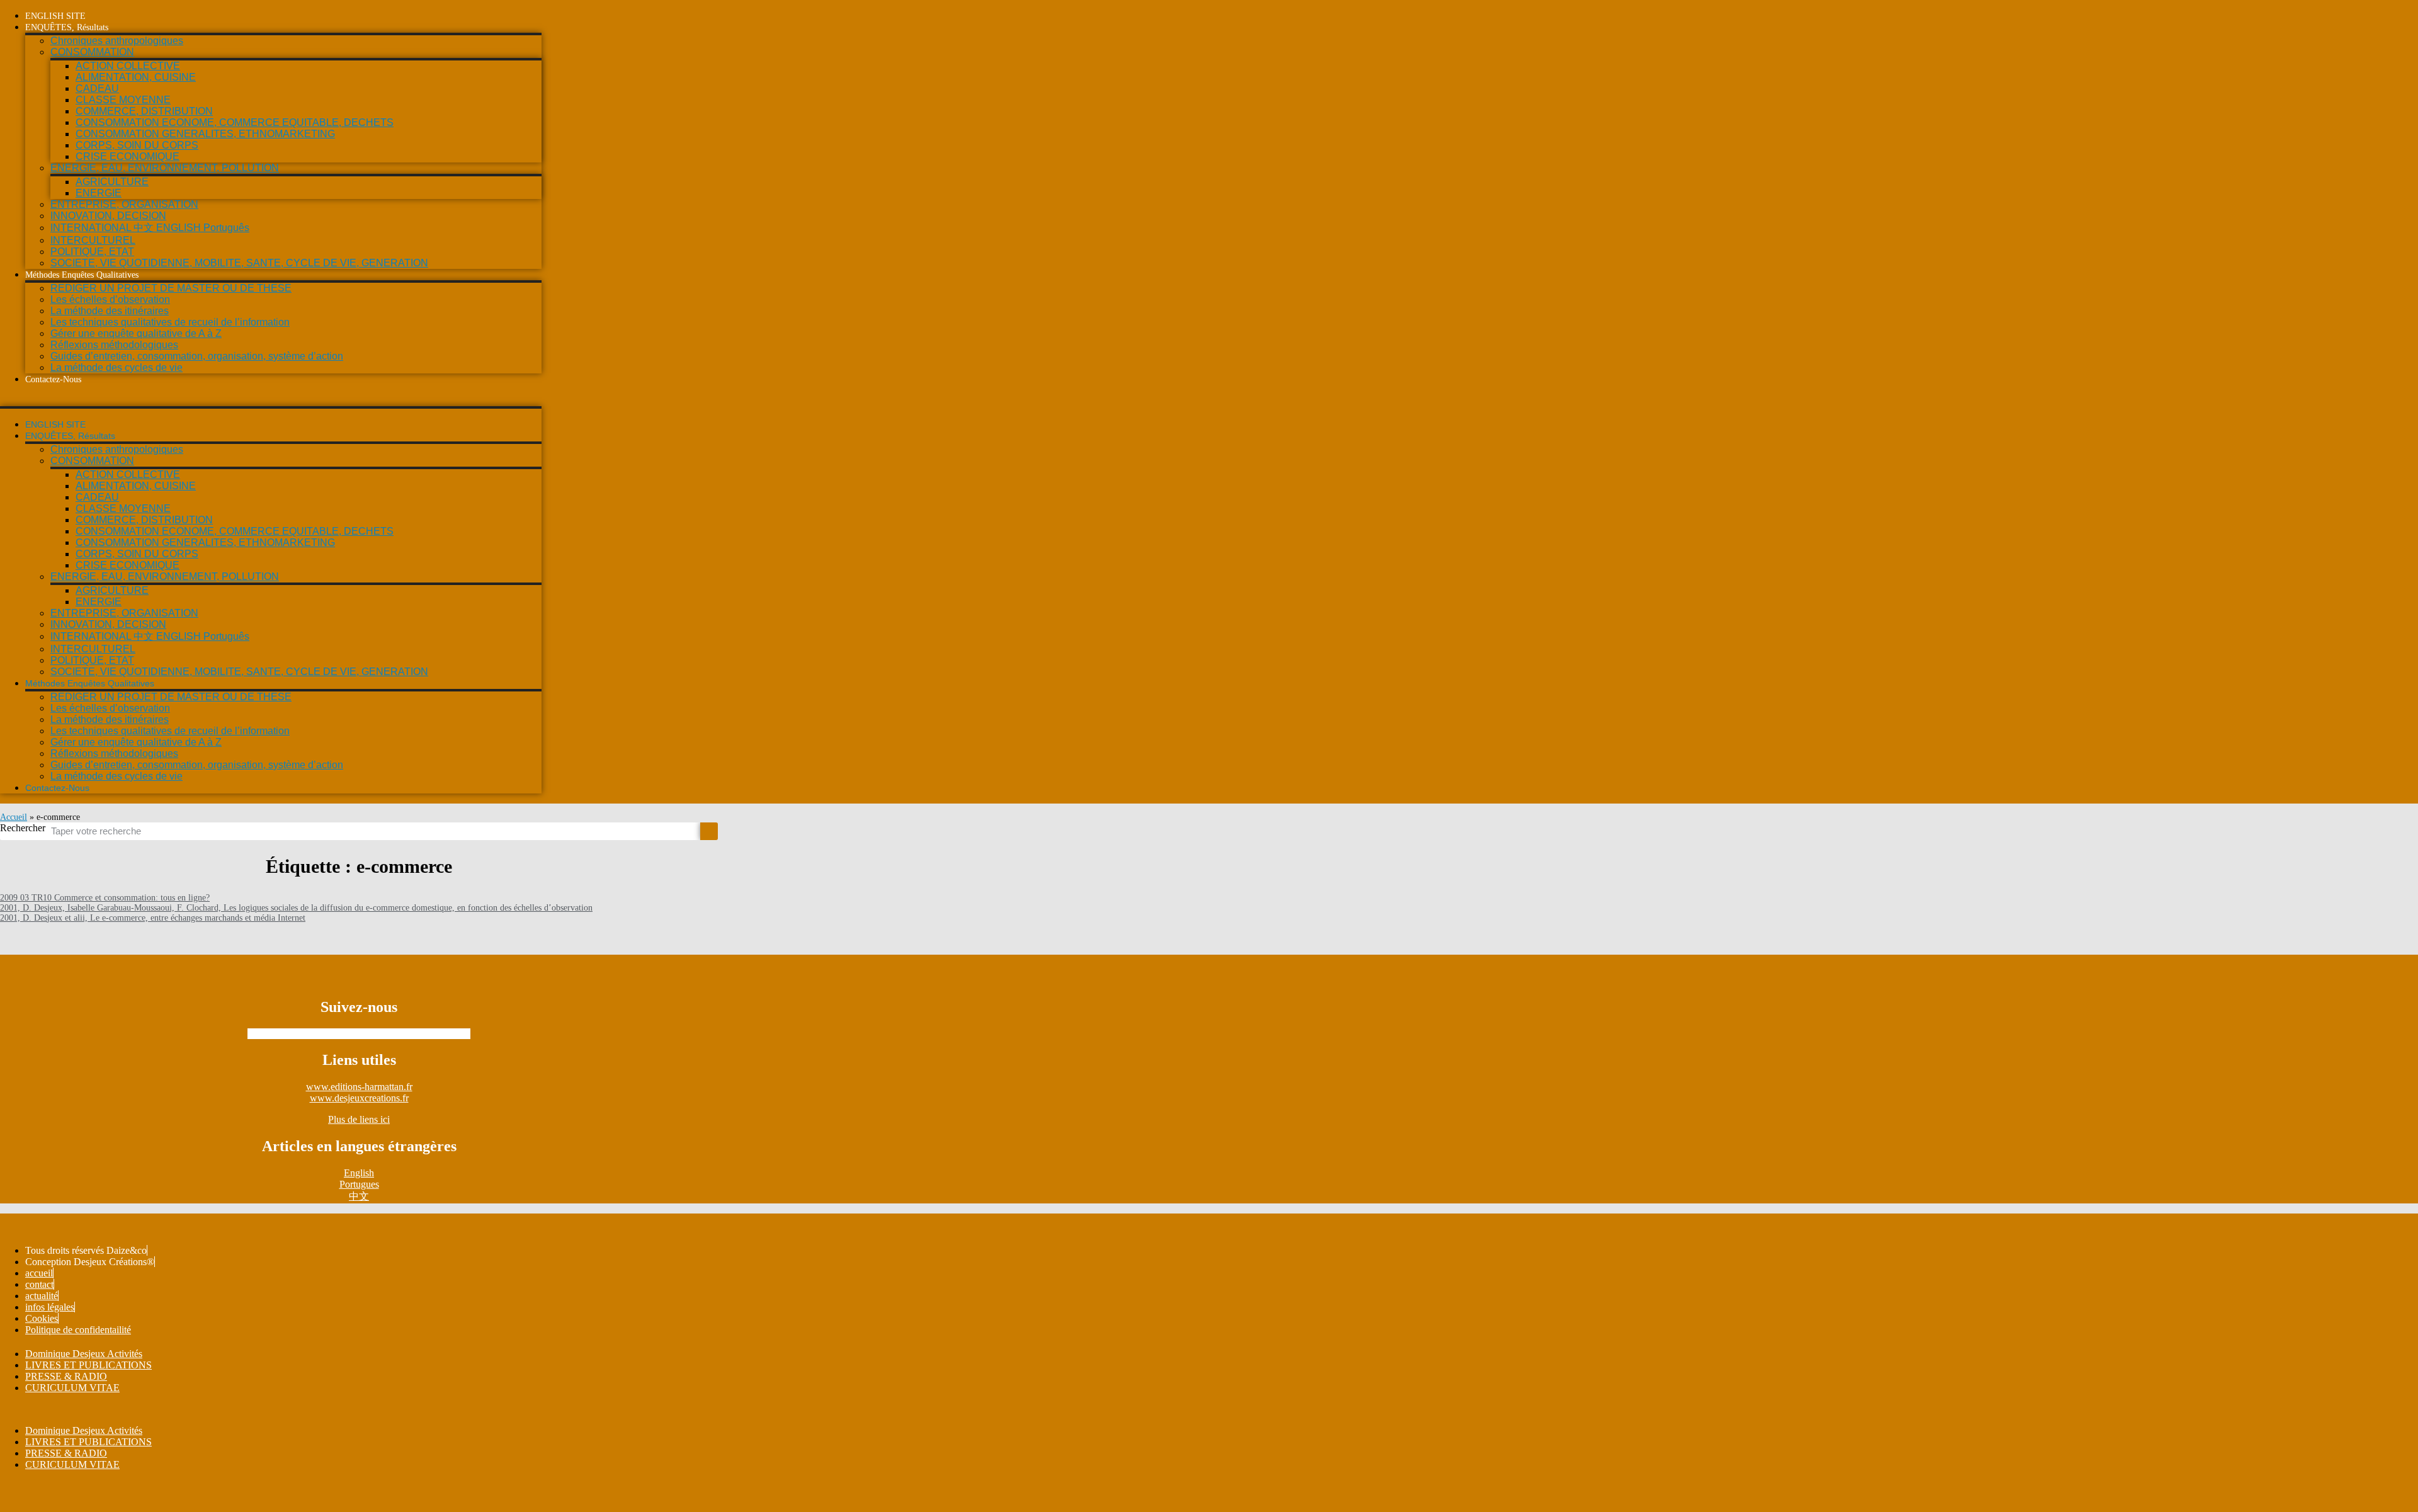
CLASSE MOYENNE (123, 100)
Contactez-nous (53, 379)
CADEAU (97, 88)
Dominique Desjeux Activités (84, 1354)
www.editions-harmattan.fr (359, 1087)
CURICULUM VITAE (72, 1388)
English (359, 1173)
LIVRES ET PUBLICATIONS (88, 1365)
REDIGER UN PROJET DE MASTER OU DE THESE (171, 288)
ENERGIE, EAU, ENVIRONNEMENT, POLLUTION (165, 168)
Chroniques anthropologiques (117, 41)
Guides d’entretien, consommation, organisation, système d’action (197, 356)
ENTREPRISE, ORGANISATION (124, 204)
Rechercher (23, 828)
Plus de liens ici (359, 1119)
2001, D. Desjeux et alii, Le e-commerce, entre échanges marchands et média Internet (153, 918)
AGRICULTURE (112, 182)
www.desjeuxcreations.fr (359, 1098)
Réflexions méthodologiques (114, 345)
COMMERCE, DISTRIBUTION (144, 111)
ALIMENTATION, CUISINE (136, 77)
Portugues (359, 1184)
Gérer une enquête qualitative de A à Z (136, 333)
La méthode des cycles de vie (116, 367)
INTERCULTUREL (93, 240)
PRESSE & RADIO (66, 1376)
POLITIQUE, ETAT (92, 252)
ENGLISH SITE (55, 16)
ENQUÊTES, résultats (67, 27)
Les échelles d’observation (110, 299)
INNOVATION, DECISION (108, 216)
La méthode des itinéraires (110, 311)
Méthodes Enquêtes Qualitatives (82, 275)
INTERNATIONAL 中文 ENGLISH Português (150, 228)
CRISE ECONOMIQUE (128, 156)
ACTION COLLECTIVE (128, 66)
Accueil (14, 817)
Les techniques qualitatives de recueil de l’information (170, 322)
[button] (271, 401)
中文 (359, 1196)
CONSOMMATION (92, 52)
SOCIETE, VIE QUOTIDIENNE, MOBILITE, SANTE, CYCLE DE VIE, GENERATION (239, 263)
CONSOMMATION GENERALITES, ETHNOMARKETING (205, 134)
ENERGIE (99, 193)
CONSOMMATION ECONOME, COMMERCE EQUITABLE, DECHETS (235, 122)
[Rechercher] (709, 831)
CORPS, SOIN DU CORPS (137, 145)
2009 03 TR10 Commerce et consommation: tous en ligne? (105, 898)
